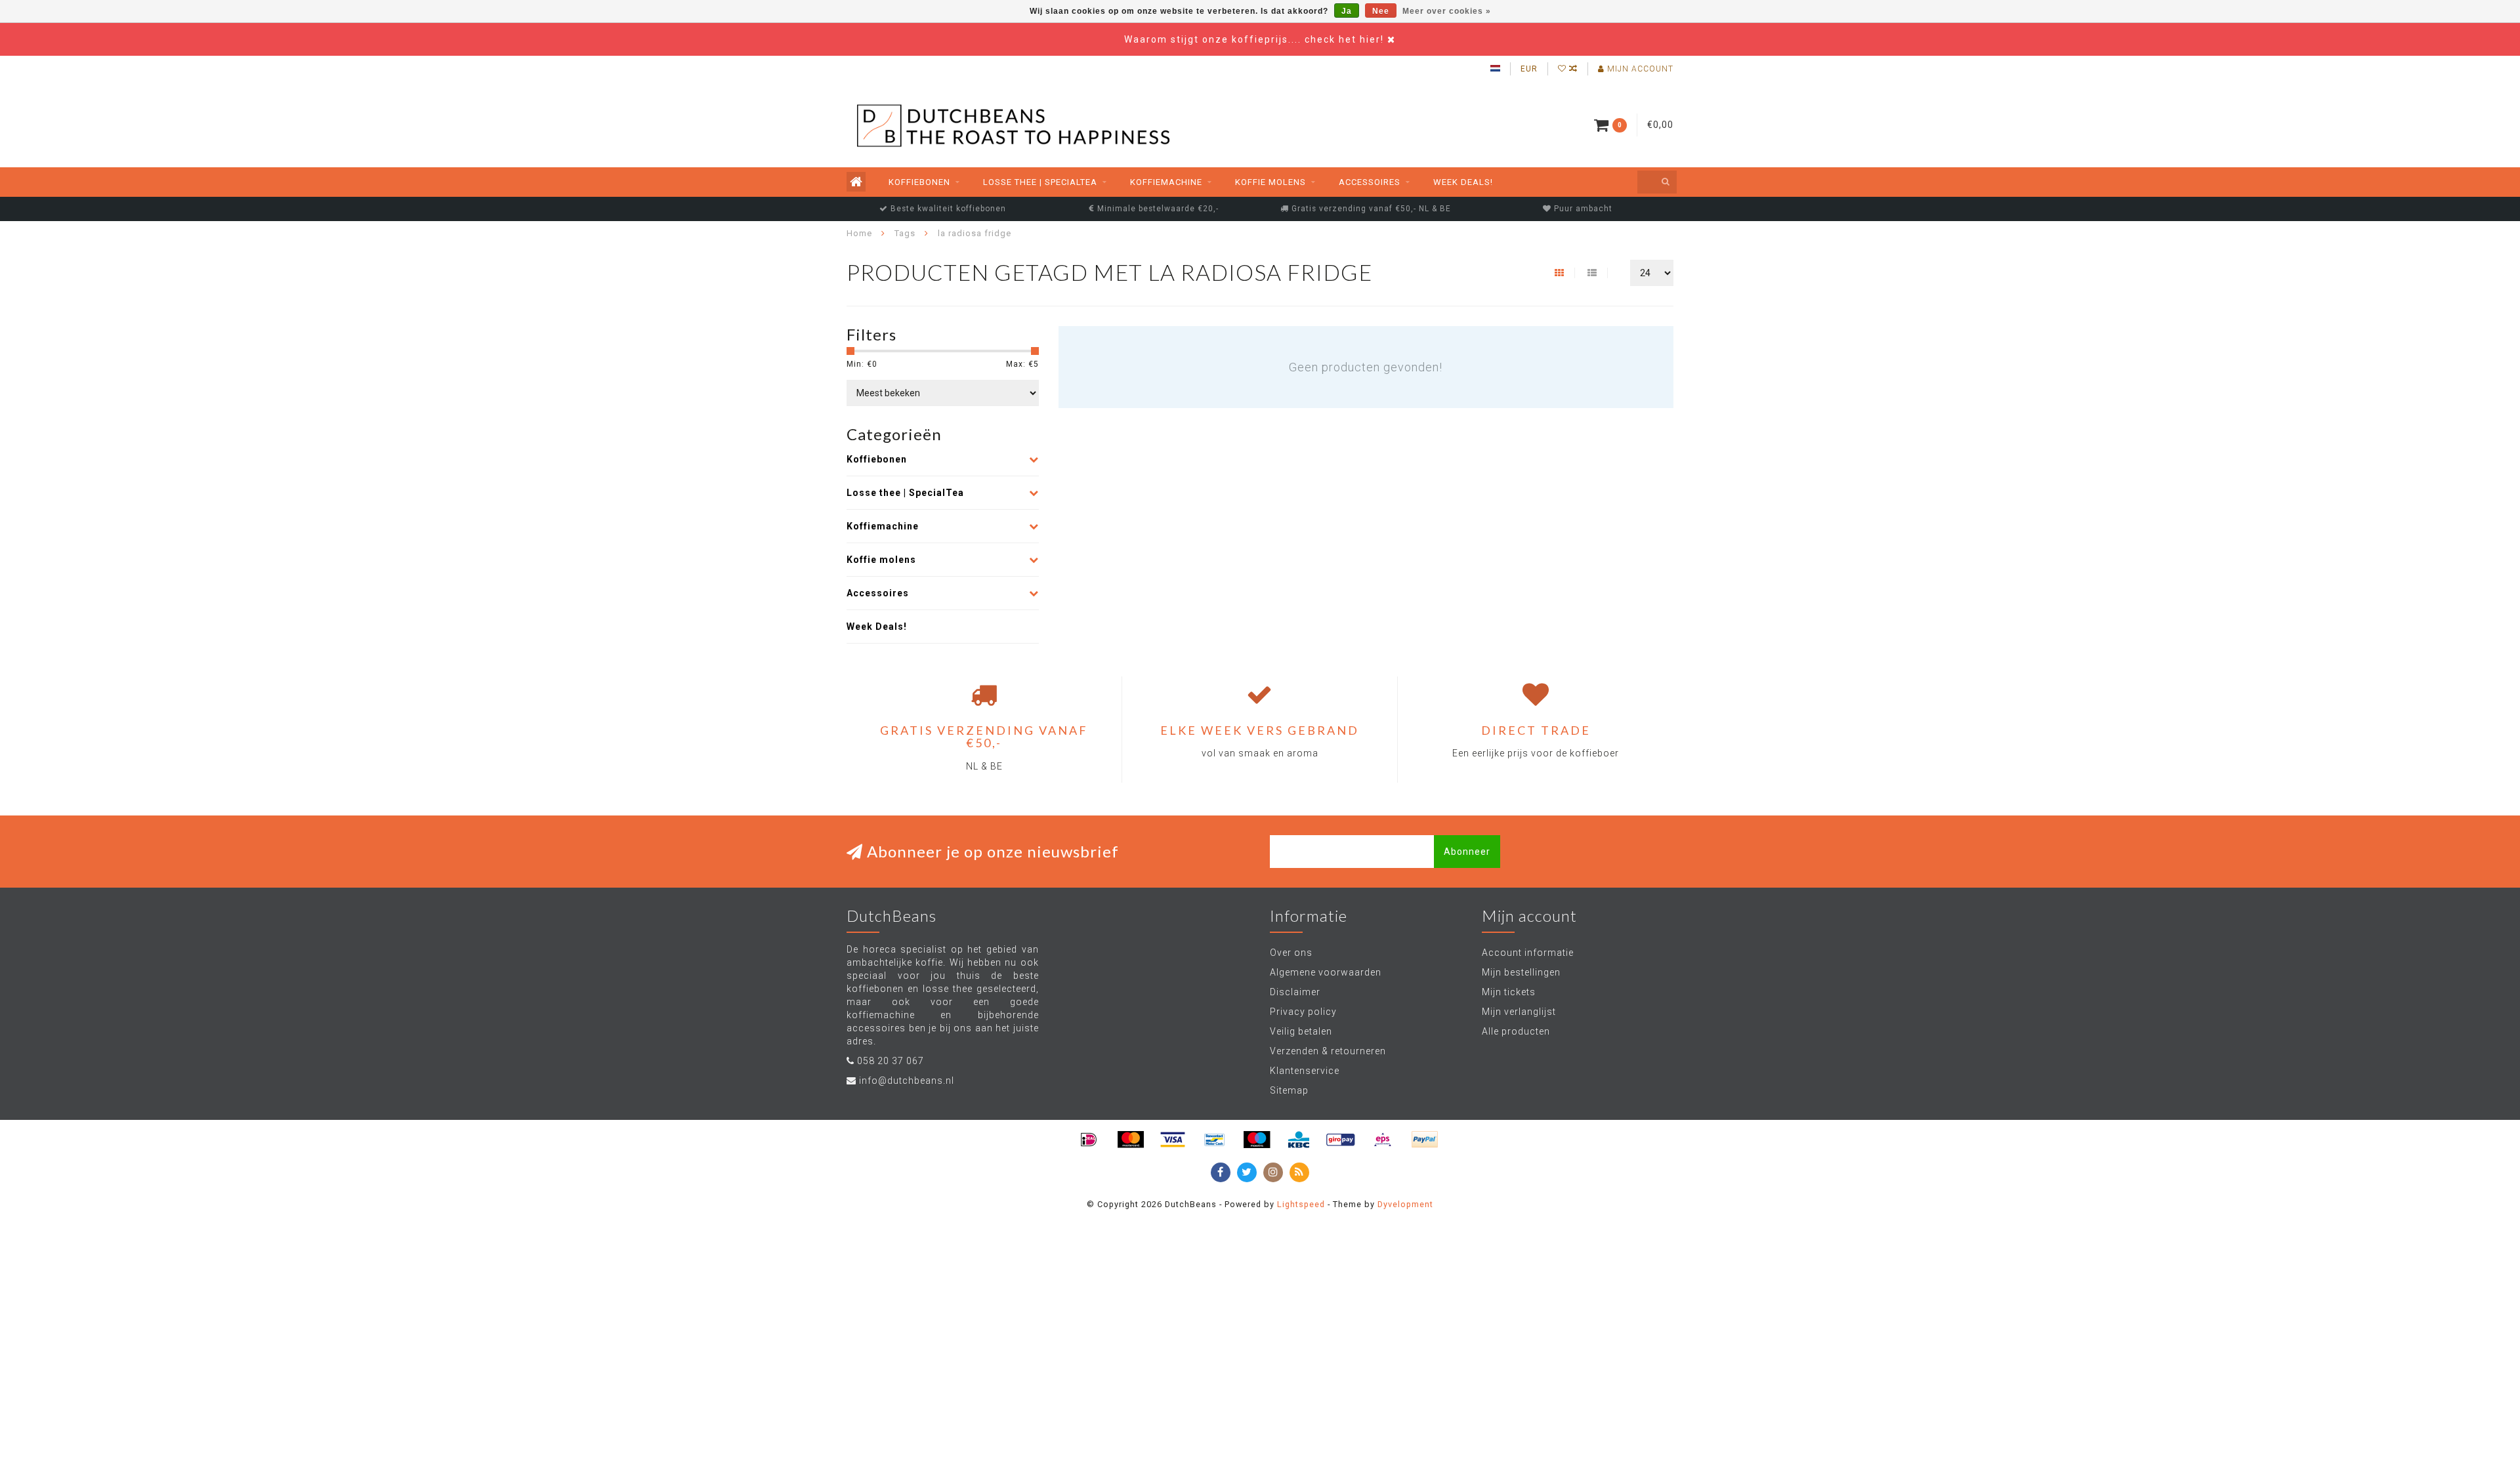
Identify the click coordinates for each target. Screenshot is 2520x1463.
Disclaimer (1295, 992)
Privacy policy (1303, 1012)
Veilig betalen (1301, 1031)
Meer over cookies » (1447, 11)
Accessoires (1370, 182)
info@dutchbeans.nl (907, 1081)
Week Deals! (1463, 182)
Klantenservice (1305, 1071)
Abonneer (1467, 852)
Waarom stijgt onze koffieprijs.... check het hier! (1256, 39)
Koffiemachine (1166, 182)
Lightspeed (1301, 1204)
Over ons (1291, 953)
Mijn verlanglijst (1519, 1012)
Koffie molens (1270, 182)
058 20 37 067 (891, 1061)
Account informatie (1528, 953)
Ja (1347, 11)
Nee (1381, 11)
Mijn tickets (1509, 992)
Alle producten (1516, 1031)
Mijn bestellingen (1521, 972)
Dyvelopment (1405, 1204)
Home (859, 233)
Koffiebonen (919, 182)
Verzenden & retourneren (1328, 1051)
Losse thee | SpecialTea (1040, 182)
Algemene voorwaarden (1326, 972)
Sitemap (1289, 1090)
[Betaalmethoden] (1089, 1140)
